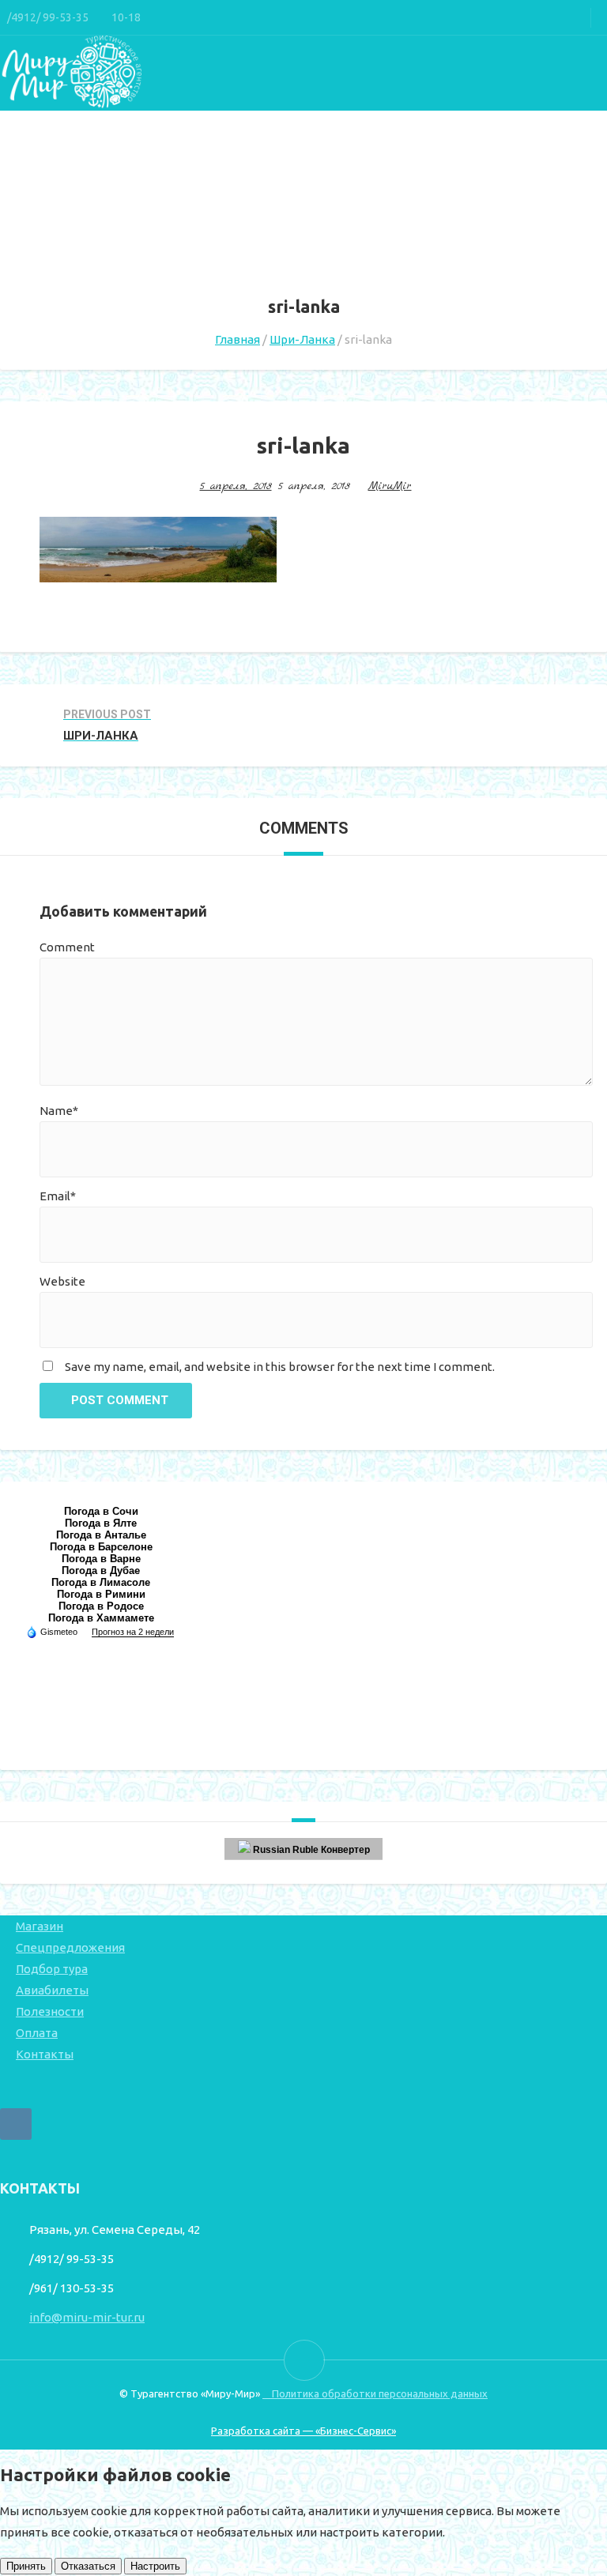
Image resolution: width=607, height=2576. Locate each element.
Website (62, 1281)
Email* (58, 1196)
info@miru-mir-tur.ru (87, 2317)
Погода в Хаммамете (101, 1618)
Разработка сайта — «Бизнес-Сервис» (303, 2431)
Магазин (40, 1926)
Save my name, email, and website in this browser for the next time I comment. (280, 1367)
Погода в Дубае (101, 1570)
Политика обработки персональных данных (375, 2393)
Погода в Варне (101, 1559)
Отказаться (88, 2566)
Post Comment (120, 1400)
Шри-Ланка (302, 339)
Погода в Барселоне (101, 1547)
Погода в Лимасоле (101, 1582)
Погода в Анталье (101, 1535)
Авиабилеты (52, 1990)
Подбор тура (52, 1969)
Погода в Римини (101, 1594)
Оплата (37, 2033)
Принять (26, 2566)
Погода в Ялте (101, 1523)
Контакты (45, 2054)
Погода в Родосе (101, 1606)
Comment (67, 947)
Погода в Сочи (101, 1511)
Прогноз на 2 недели (133, 1632)
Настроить (155, 2566)
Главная (238, 339)
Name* (59, 1111)
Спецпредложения (70, 1947)
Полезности (50, 2011)
